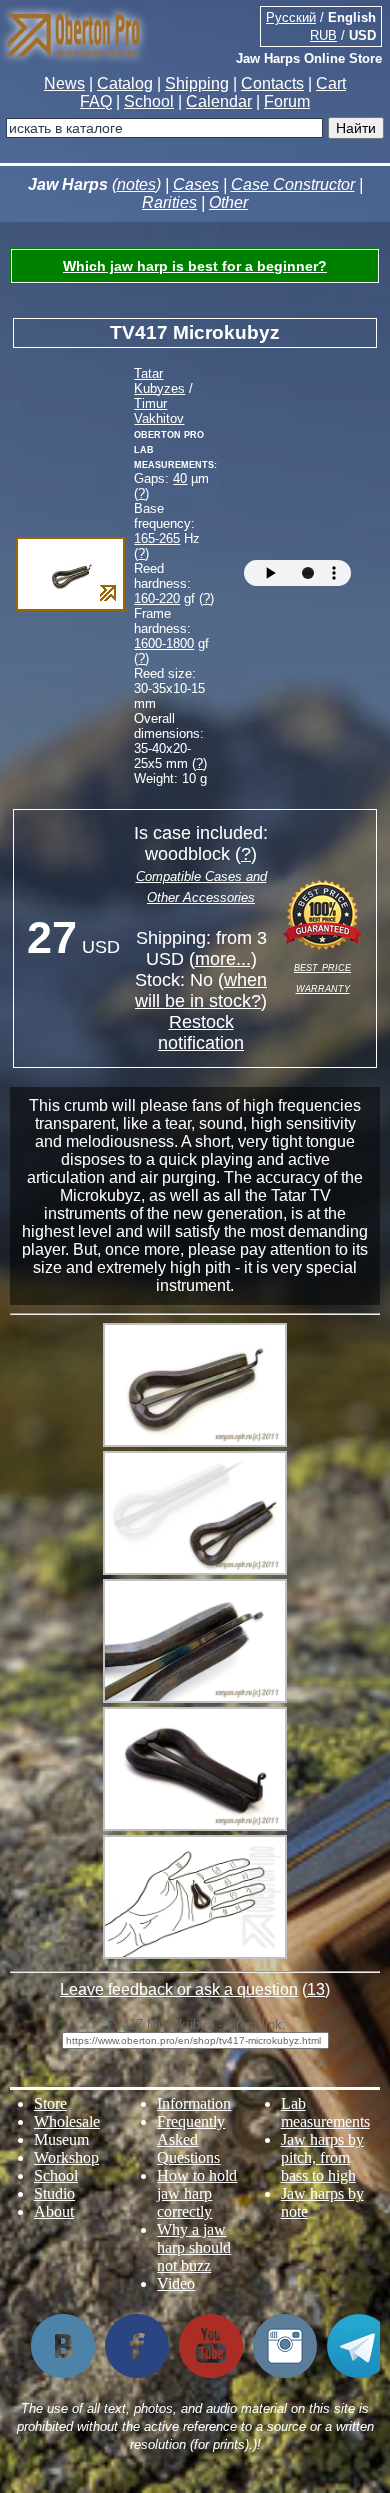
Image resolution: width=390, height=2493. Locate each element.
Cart (331, 83)
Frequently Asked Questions (191, 2139)
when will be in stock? (201, 990)
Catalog (125, 83)
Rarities (169, 202)
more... (223, 959)
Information (194, 2103)
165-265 (157, 538)
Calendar (219, 101)
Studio (54, 2193)
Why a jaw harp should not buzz (194, 2247)
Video (176, 2283)
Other (228, 202)
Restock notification (201, 1032)
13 (316, 1989)
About (54, 2211)
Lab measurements (325, 2112)
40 (180, 478)
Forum (287, 101)
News (64, 83)
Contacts (272, 83)
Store (50, 2103)
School (149, 101)
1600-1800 (164, 643)
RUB (323, 35)
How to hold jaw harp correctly (197, 2193)
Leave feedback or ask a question (179, 1989)
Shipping (197, 83)
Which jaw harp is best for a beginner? (195, 266)
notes (136, 184)
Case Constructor (293, 184)
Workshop (66, 2157)
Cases (196, 184)
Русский (291, 17)
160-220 (157, 598)
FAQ (96, 101)
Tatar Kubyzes (159, 381)
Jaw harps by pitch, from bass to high (322, 2157)
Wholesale (67, 2121)
